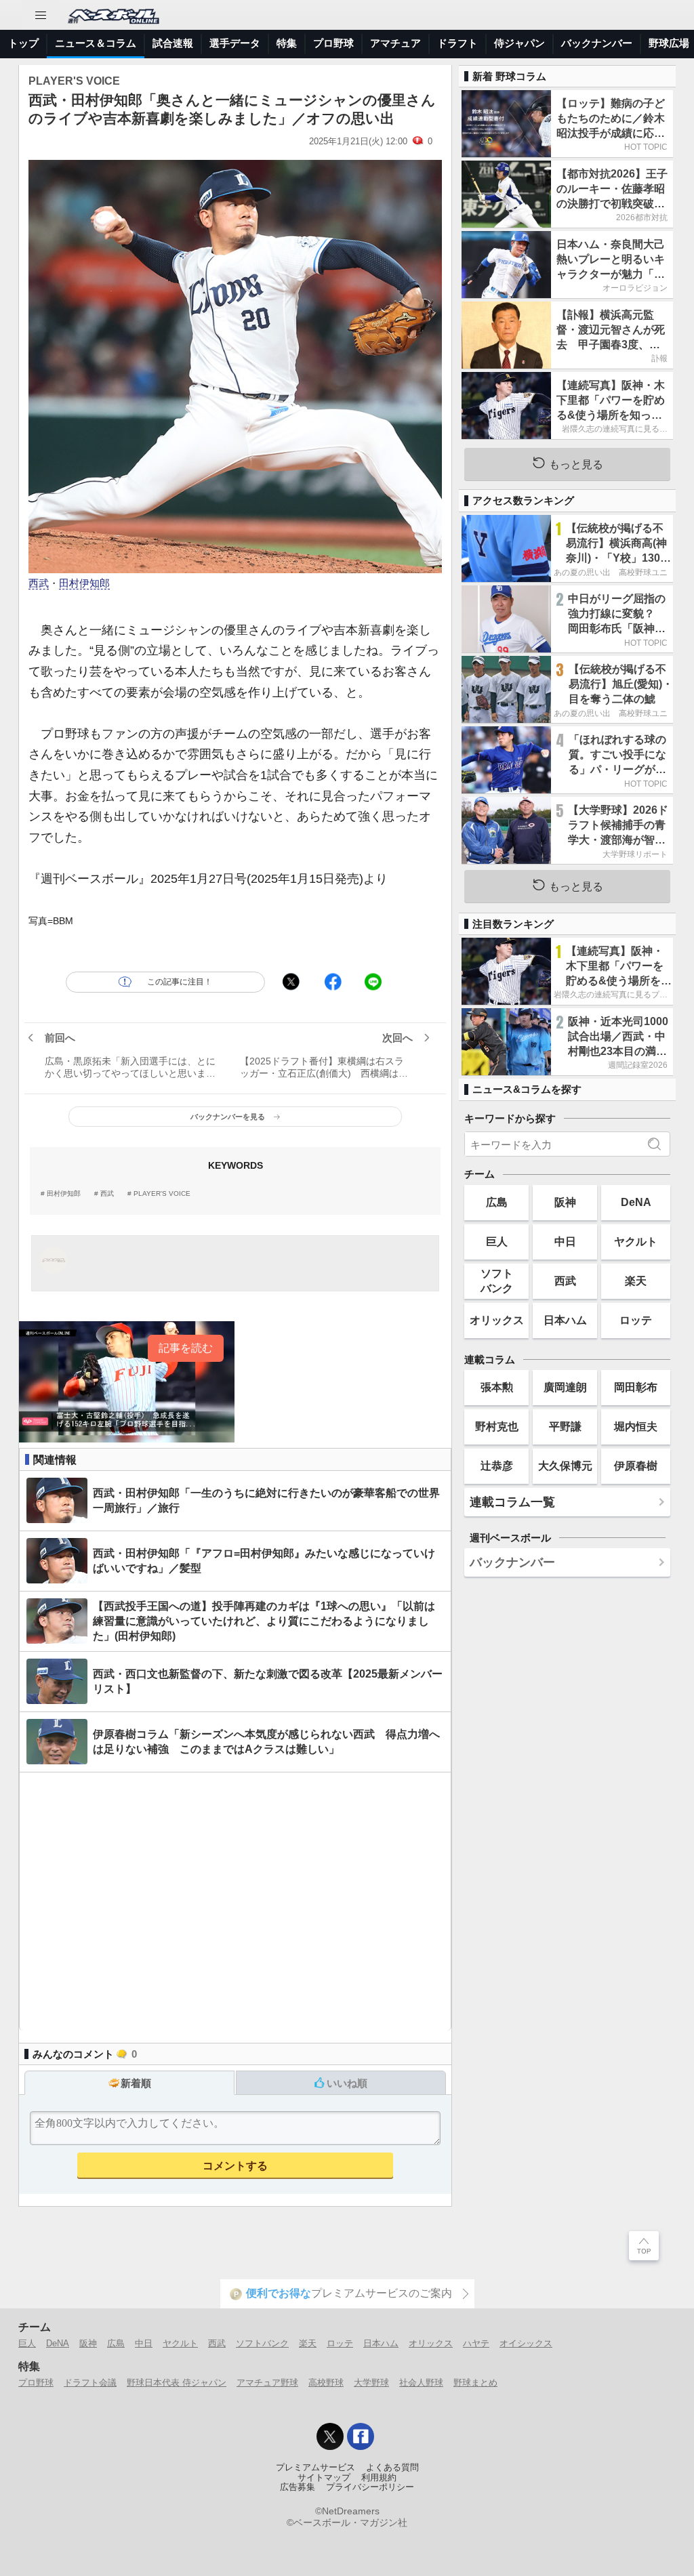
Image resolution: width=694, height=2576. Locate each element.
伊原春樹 (636, 1466)
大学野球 (371, 2383)
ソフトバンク (497, 1280)
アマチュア (395, 43)
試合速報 (173, 43)
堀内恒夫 (636, 1426)
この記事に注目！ (180, 982)
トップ (23, 43)
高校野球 (326, 2383)
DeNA (636, 1202)
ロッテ (636, 1320)
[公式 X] (330, 2436)
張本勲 (497, 1387)
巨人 (497, 1241)
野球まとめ (475, 2383)
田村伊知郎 (84, 583)
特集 (287, 43)
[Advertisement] (235, 1902)
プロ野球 (333, 43)
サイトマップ (324, 2478)
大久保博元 (565, 1466)
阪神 (565, 1202)
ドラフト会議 (90, 2383)
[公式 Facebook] (361, 2436)
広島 (497, 1202)
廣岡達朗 (565, 1387)
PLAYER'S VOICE (162, 1194)
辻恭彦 (497, 1466)
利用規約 (379, 2478)
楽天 (636, 1281)
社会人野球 (421, 2383)
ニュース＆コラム (96, 43)
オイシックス (526, 2343)
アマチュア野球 (267, 2383)
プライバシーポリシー (370, 2487)
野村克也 (497, 1426)
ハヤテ (476, 2343)
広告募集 (298, 2487)
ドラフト (457, 43)
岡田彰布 (636, 1387)
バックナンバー (597, 43)
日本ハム (565, 1320)
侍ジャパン (519, 43)
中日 (565, 1241)
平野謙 (565, 1426)
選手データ (235, 43)
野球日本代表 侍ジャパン (177, 2383)
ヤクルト (636, 1241)
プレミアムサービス (315, 2468)
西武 (39, 583)
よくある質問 (392, 2468)
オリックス (497, 1320)
